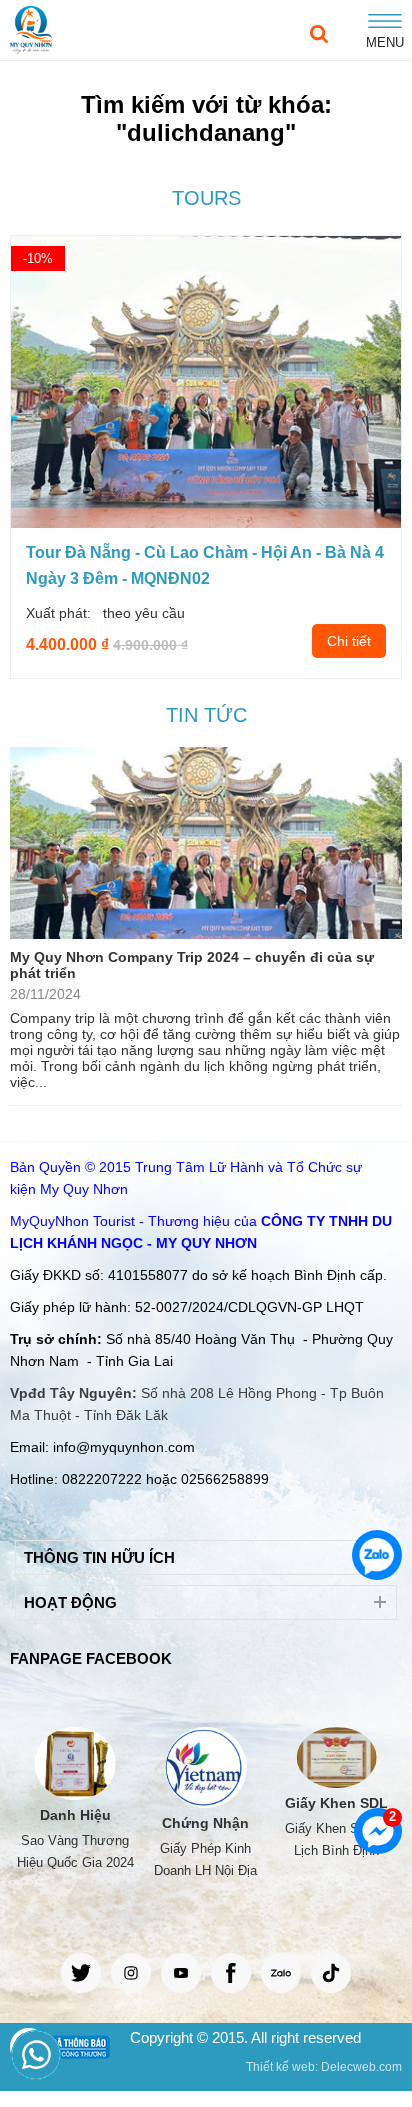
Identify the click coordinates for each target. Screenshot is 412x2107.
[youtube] (181, 1973)
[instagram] (131, 1973)
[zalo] (281, 1973)
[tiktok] (331, 1973)
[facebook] (231, 1973)
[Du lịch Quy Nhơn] (31, 30)
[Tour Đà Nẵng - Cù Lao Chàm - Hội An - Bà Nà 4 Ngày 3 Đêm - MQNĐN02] (206, 523)
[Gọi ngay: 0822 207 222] (34, 2053)
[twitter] (81, 1973)
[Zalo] (377, 1555)
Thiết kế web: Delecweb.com (324, 2067)
